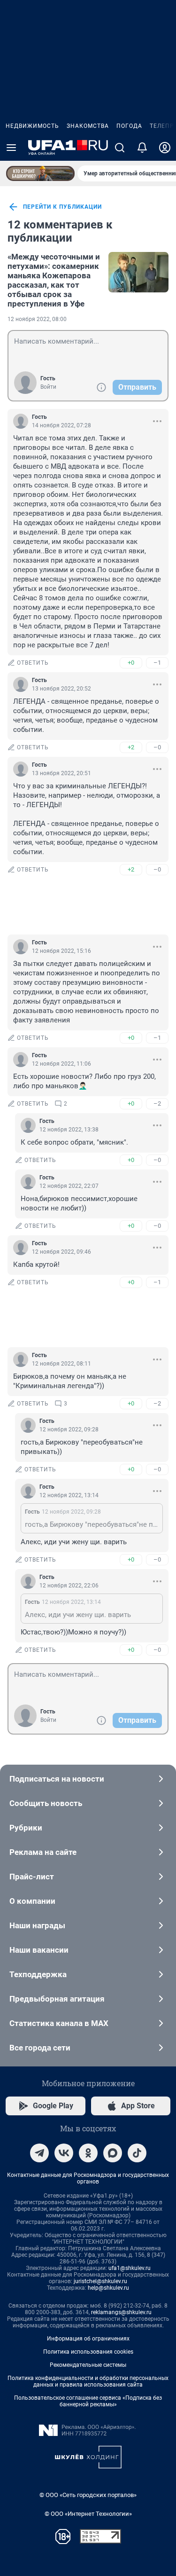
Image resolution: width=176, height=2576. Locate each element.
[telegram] (39, 2153)
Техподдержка (38, 1974)
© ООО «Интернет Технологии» (88, 2514)
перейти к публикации (62, 207)
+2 (131, 747)
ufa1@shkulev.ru (130, 2268)
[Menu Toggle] (11, 148)
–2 (157, 1103)
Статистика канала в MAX (59, 2023)
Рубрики (26, 1828)
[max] (113, 2153)
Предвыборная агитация (57, 1999)
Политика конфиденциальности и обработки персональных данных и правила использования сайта (88, 2381)
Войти (48, 387)
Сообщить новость (46, 1803)
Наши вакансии (39, 1950)
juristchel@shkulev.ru (100, 2281)
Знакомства (88, 126)
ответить (33, 663)
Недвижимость (32, 126)
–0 (157, 747)
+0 (131, 663)
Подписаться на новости (57, 1779)
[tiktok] (137, 2153)
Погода (129, 126)
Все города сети (40, 2048)
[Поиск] (120, 148)
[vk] (64, 2153)
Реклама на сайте (43, 1852)
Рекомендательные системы (88, 2365)
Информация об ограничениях (88, 2339)
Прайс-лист (32, 1877)
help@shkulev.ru (108, 2288)
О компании (32, 1901)
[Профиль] (165, 148)
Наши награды (37, 1925)
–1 (157, 663)
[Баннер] (40, 173)
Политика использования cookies (88, 2352)
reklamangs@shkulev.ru (121, 2312)
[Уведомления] (142, 148)
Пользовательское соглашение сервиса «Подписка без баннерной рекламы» (88, 2401)
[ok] (88, 2153)
